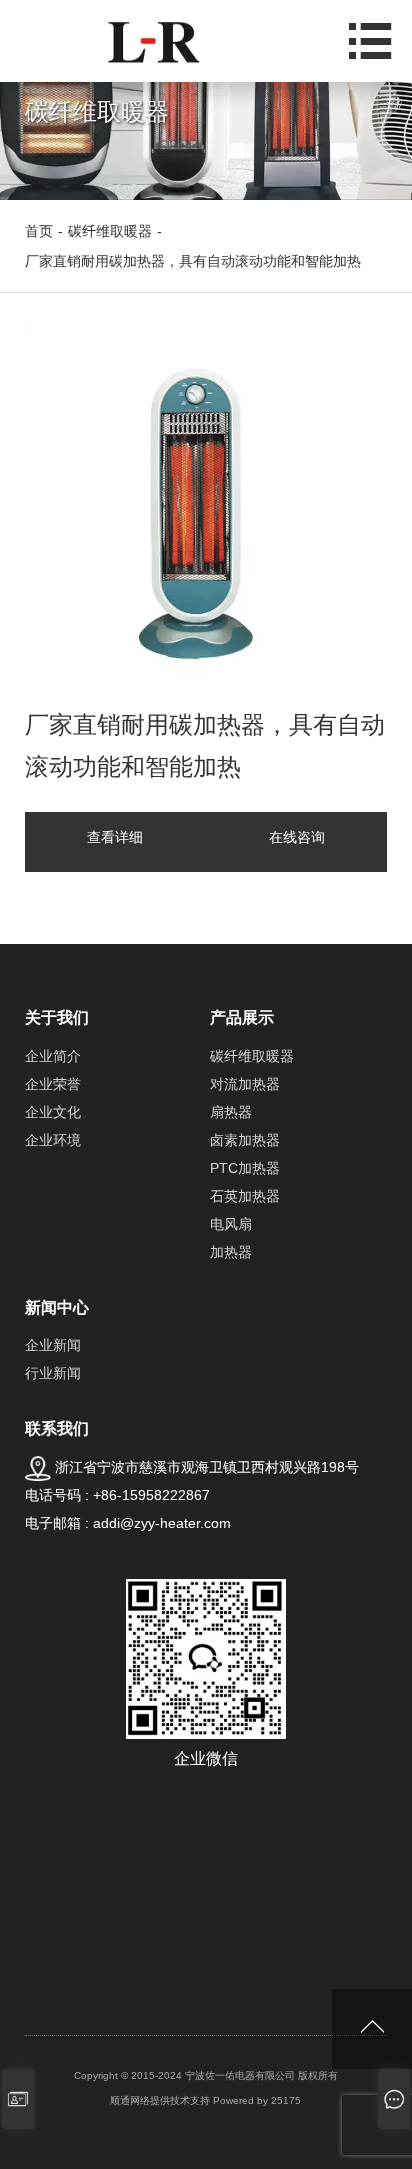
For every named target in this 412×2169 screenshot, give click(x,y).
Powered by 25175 (257, 2100)
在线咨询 (297, 837)
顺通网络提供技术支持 (160, 2100)
